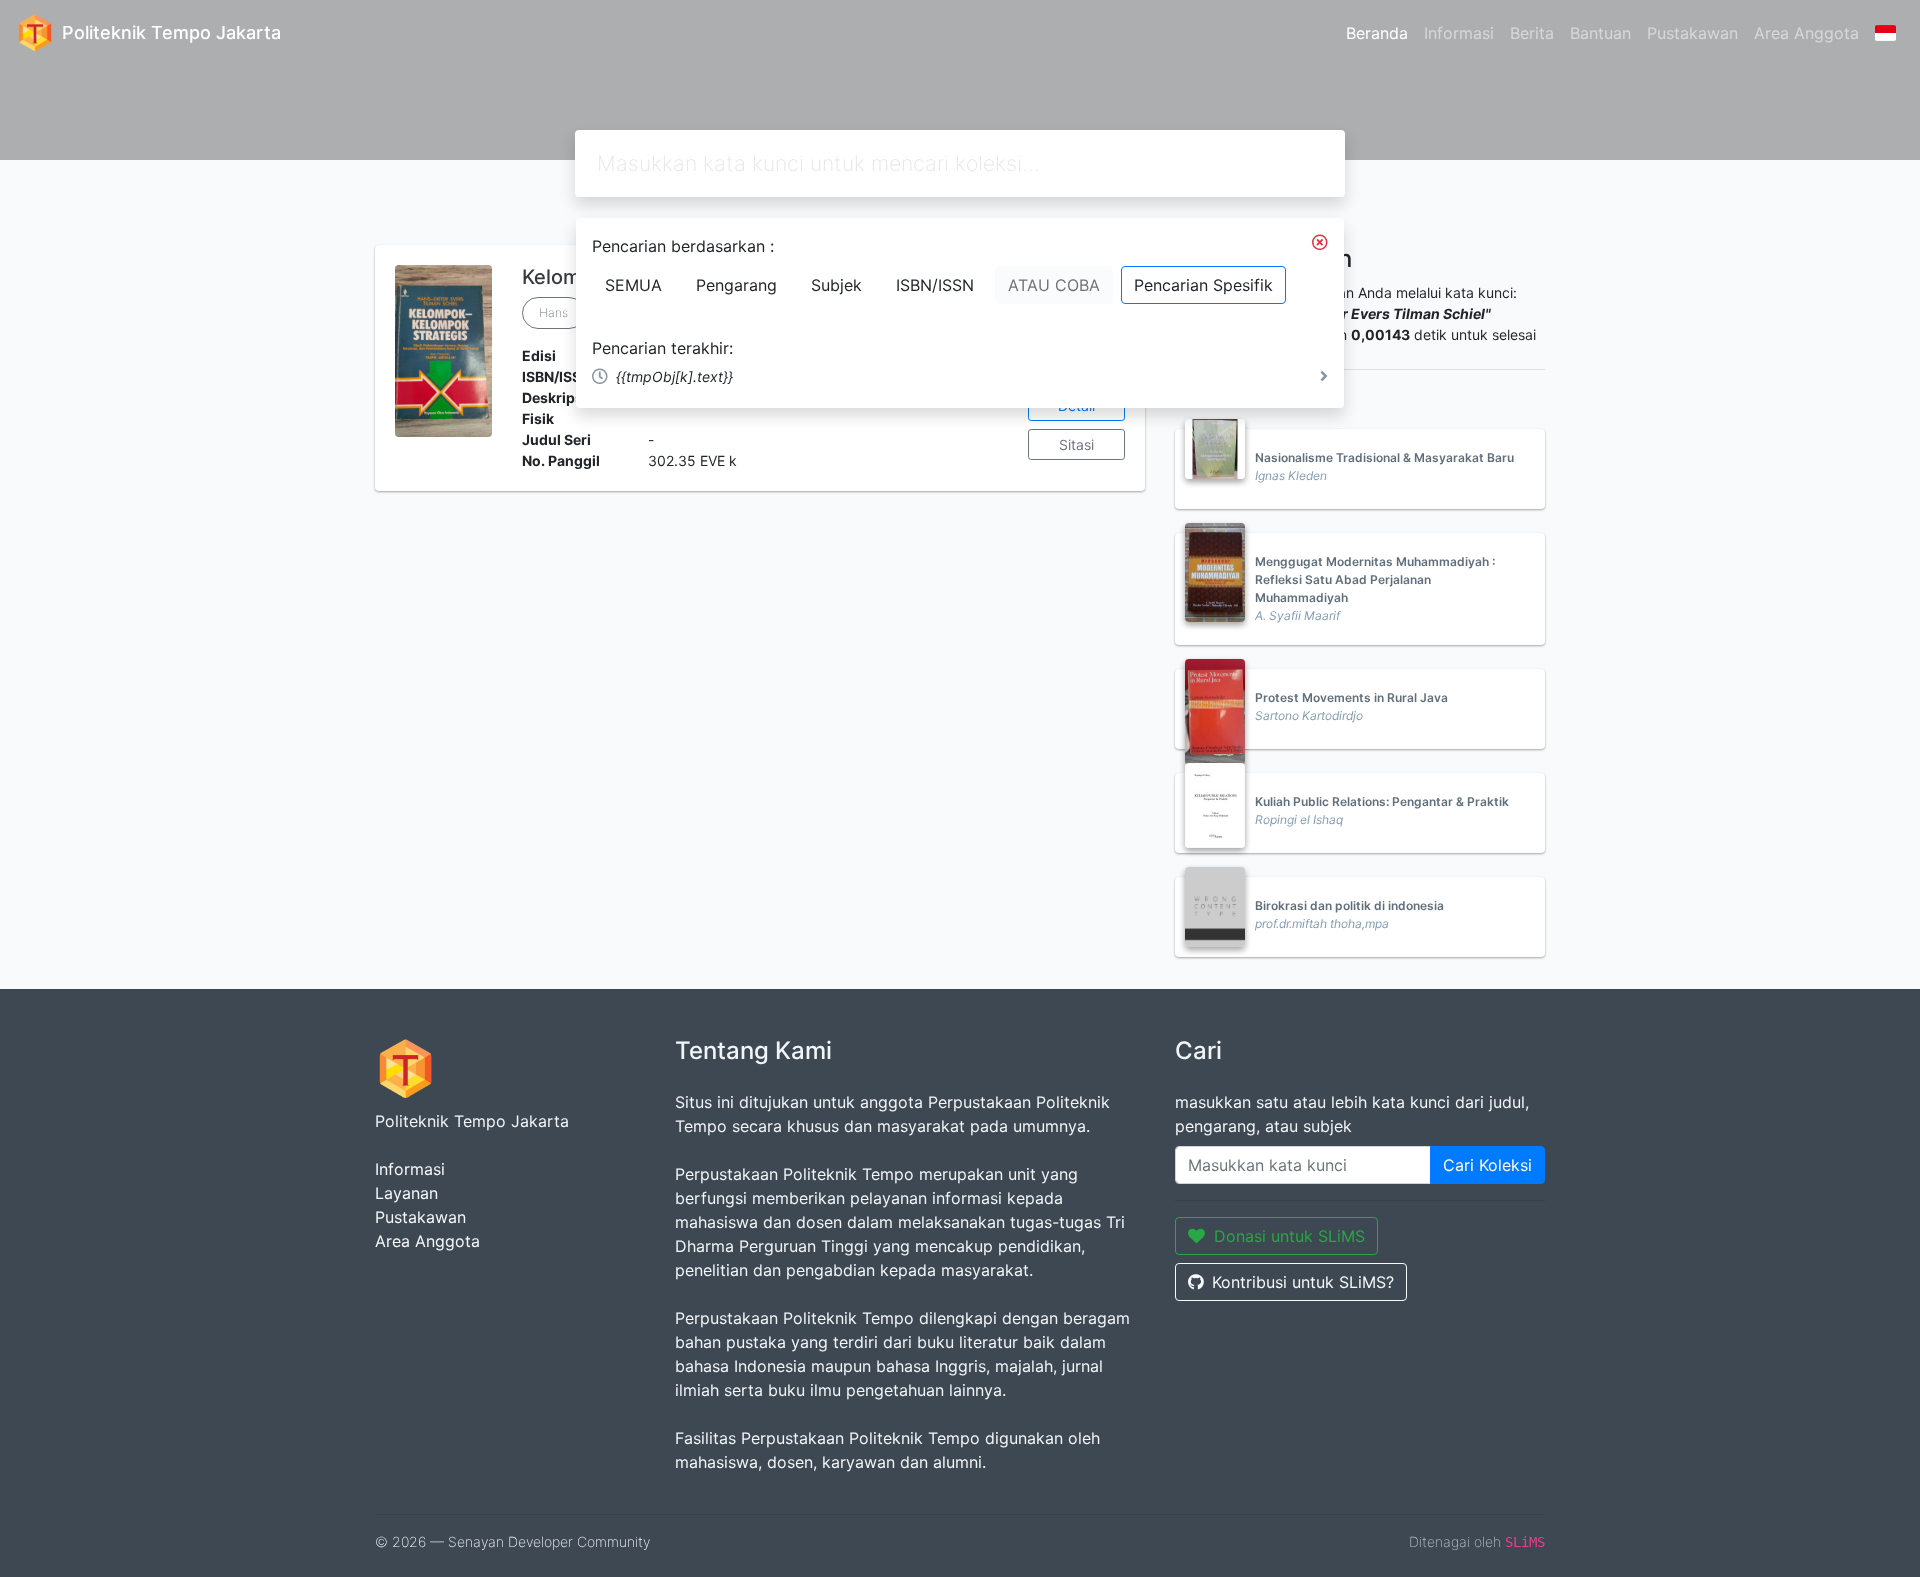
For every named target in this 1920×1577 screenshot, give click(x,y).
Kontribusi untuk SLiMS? (1303, 1282)
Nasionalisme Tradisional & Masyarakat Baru (1384, 457)
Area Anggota (1806, 33)
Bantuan (1600, 33)
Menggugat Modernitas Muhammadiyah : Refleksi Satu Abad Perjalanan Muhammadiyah (1375, 579)
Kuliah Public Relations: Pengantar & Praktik (1382, 801)
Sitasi (1076, 444)
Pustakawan (1692, 33)
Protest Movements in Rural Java (1351, 697)
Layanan (406, 1193)
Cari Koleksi (1487, 1165)
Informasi (1459, 33)
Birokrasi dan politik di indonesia (1349, 905)
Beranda (1377, 33)
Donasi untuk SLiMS (1289, 1236)
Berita (1532, 33)
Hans (553, 312)
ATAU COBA (1054, 285)
